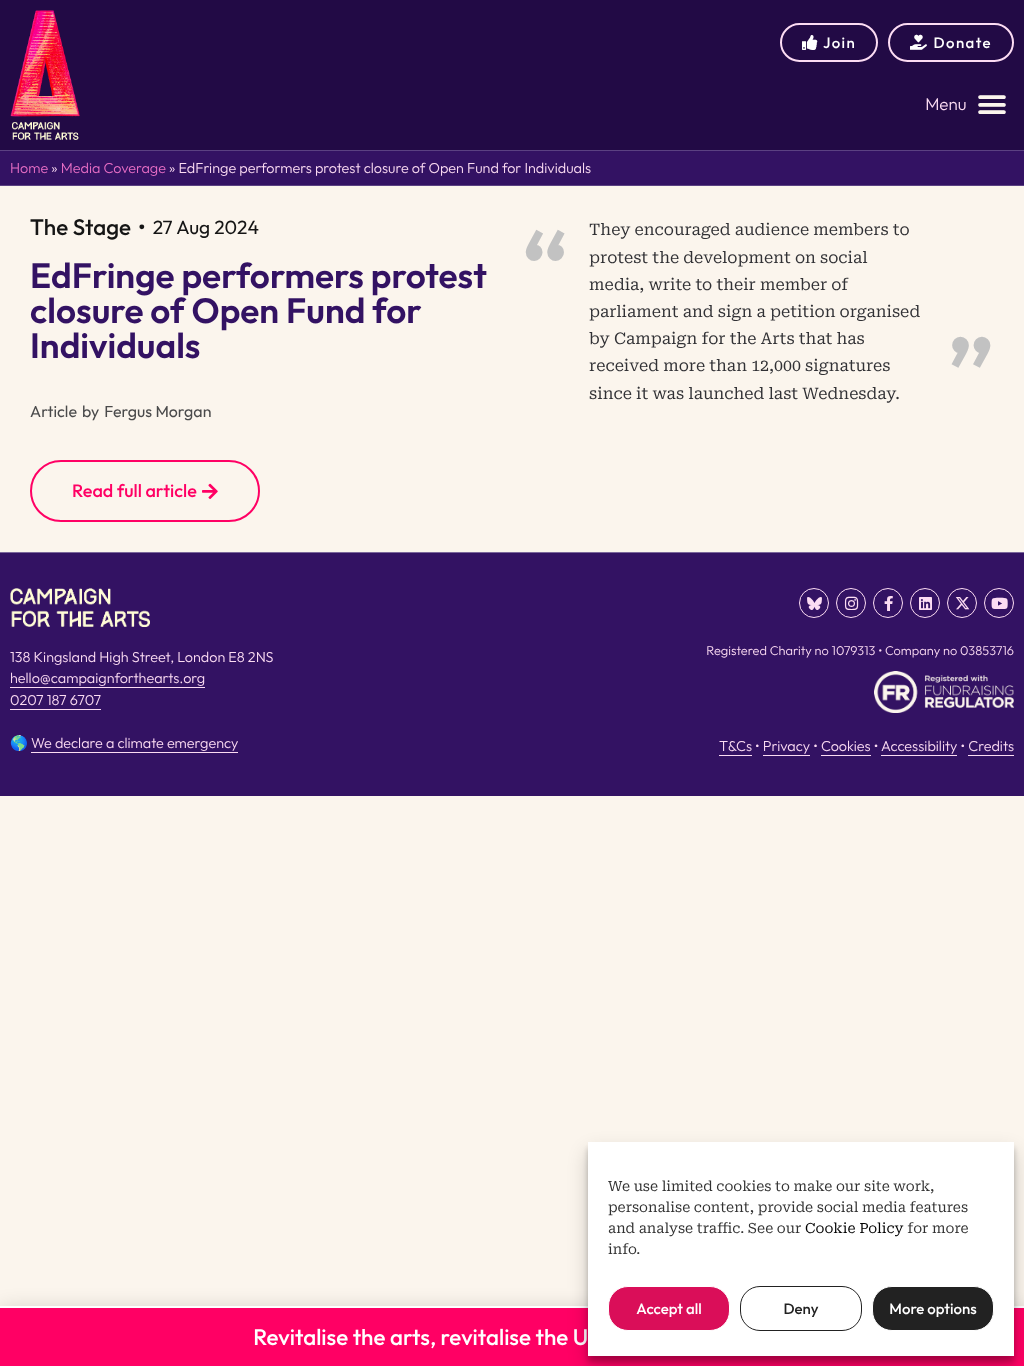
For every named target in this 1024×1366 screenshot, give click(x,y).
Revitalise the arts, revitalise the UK (428, 1337)
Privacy (786, 746)
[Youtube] (999, 603)
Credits (991, 746)
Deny (800, 1308)
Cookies (846, 746)
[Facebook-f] (888, 603)
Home (29, 168)
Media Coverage (113, 168)
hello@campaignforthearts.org (107, 678)
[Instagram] (851, 603)
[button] (966, 104)
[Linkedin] (925, 603)
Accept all (668, 1308)
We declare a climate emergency (134, 743)
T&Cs (735, 746)
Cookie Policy (854, 1229)
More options (932, 1308)
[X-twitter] (962, 603)
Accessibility (919, 746)
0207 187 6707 (55, 700)
